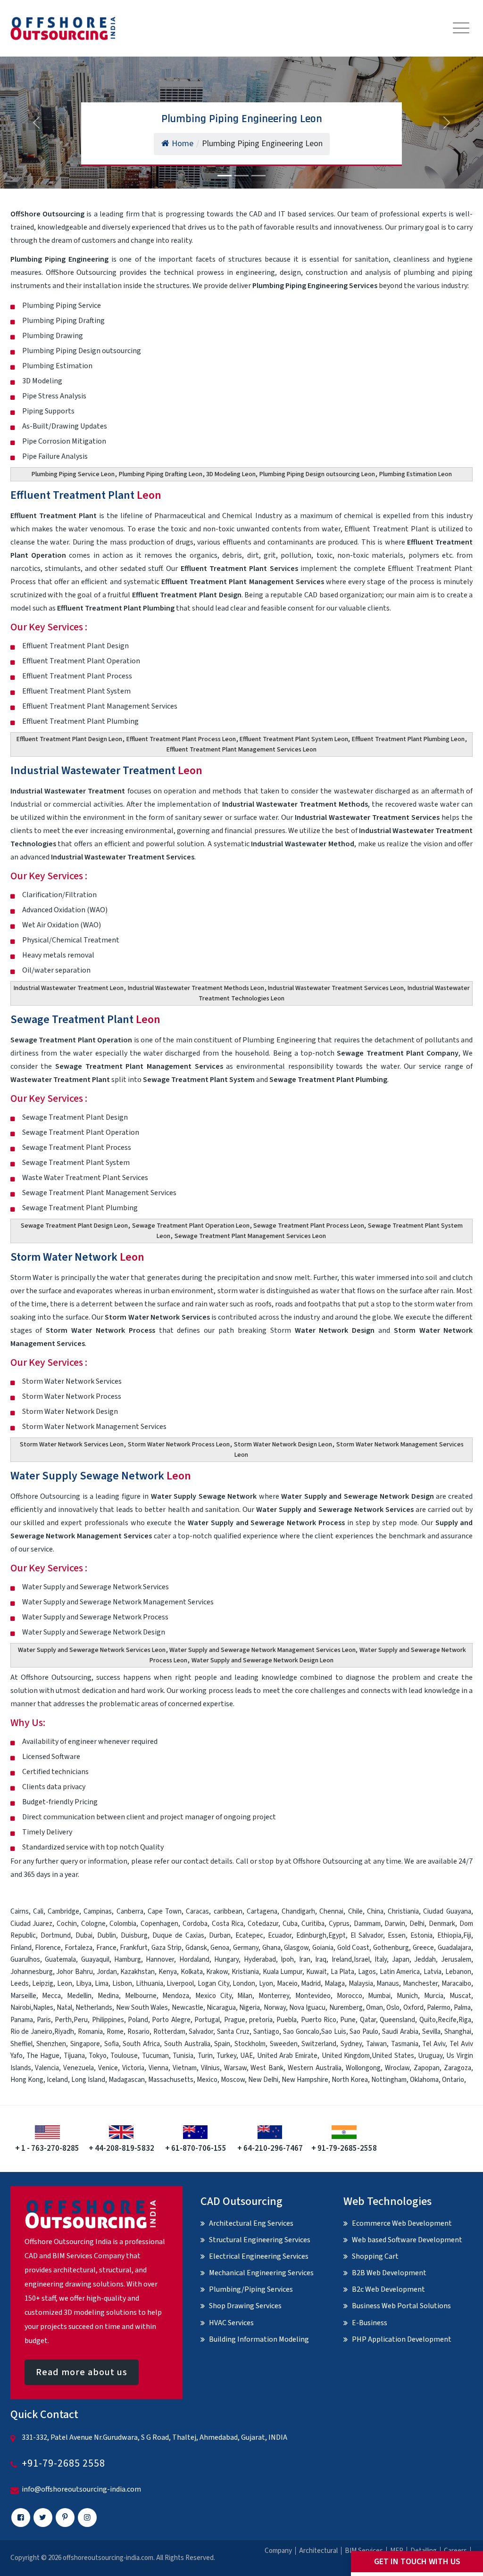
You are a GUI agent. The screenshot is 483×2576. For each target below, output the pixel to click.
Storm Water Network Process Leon (179, 1445)
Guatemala (60, 1960)
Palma (462, 2008)
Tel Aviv (434, 2044)
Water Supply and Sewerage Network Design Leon (262, 1660)
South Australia (187, 2044)
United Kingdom (346, 2056)
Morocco (350, 1996)
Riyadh (64, 2032)
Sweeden (284, 2044)
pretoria (261, 2020)
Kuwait (316, 1972)
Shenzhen (51, 2044)
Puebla (287, 2020)
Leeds (20, 1984)
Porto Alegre (171, 2020)
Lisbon (122, 1984)
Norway (275, 2008)
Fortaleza (79, 1948)
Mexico (207, 2080)
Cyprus (339, 1924)
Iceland (57, 2080)
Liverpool (180, 1984)
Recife (447, 2020)
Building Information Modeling (259, 2339)
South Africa (141, 2044)
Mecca (51, 1996)
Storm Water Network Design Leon (283, 1445)
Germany (246, 1948)
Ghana (271, 1948)
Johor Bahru (75, 1972)
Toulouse (124, 2056)
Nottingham (389, 2080)
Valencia (47, 2068)
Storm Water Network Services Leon (72, 1445)
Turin (205, 2056)
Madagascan (127, 2080)
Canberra (130, 1911)
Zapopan (427, 2068)
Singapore (85, 2044)
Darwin (395, 1924)
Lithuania (150, 1984)
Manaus (388, 1984)
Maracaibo (456, 1984)
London (244, 1984)
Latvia (433, 1972)
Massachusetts (171, 2080)
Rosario (138, 2032)
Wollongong (363, 2068)
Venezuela (79, 2068)
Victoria (133, 2068)
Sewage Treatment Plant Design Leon (74, 1226)
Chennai (331, 1911)
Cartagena (262, 1911)
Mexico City (213, 1996)
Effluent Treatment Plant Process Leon (181, 739)
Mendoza (176, 1996)
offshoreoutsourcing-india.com (108, 2558)
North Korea (350, 2080)
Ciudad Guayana (447, 1911)
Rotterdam (169, 2032)
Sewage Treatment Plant (85, 1020)
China (375, 1911)
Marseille (23, 1996)
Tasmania (405, 2044)
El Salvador (367, 1936)
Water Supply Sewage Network (101, 1476)
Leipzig (43, 1984)
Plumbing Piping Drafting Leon (161, 474)
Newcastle (187, 2008)
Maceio (287, 1984)
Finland (21, 1948)
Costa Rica (228, 1924)
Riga (465, 2020)
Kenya (168, 1972)
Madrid (311, 1984)
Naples (43, 2008)
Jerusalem (456, 1960)
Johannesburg (32, 1972)
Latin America (400, 1972)
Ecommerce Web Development (402, 2223)
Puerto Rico (319, 2020)
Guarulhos (25, 1960)
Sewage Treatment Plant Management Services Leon (250, 1236)
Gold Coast (354, 1948)
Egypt (337, 1936)
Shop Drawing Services (245, 2306)
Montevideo (313, 1996)
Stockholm (250, 2044)
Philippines (108, 2020)
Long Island (88, 2080)
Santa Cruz (233, 2032)
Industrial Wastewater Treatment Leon (69, 988)
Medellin (79, 1996)
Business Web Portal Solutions (401, 2306)
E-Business (370, 2323)
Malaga (335, 1984)
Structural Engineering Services (260, 2240)
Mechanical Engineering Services (261, 2273)
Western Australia (315, 2068)
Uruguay (430, 2056)
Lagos (367, 1972)
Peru (81, 2020)
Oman (375, 2008)
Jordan (107, 1972)
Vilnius (210, 2068)
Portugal (207, 2020)
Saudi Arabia (400, 2032)
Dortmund (56, 1936)
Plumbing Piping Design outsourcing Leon (317, 474)
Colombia (123, 1924)
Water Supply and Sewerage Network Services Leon (92, 1650)
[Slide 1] (225, 176)
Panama (22, 2020)
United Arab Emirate (287, 2056)
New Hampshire (305, 2080)
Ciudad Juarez (32, 1924)
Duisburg (134, 1936)
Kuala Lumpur (283, 1972)
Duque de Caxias (178, 1936)
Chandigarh (298, 1911)
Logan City (213, 1984)
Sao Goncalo (301, 2032)
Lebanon (458, 1972)
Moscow (233, 2080)
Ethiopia (449, 1936)
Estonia (421, 1936)
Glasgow (296, 1948)
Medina (108, 1996)
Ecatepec (249, 1936)
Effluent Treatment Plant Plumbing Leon (408, 739)
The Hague (43, 2056)
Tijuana (74, 2056)
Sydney (351, 2044)
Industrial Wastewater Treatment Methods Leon (196, 988)
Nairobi (21, 2008)
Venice (108, 2068)
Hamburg (128, 1960)
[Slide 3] (258, 176)
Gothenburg (391, 1948)
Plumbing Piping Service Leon (73, 474)
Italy (381, 1960)
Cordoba (195, 1924)
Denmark (442, 1924)
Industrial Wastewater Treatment (106, 771)
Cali (38, 1911)
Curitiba (313, 1924)
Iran (305, 1960)
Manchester (420, 1984)
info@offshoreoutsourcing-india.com (81, 2489)
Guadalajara (454, 1948)
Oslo (393, 2008)
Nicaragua (221, 2008)
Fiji (467, 1936)
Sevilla (431, 2032)
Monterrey (274, 1996)
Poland (138, 2020)
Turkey (226, 2056)
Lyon (266, 1984)
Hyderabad (260, 1960)
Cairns (20, 1911)
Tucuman (155, 2056)
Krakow (217, 1972)
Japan (401, 1960)
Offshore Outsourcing (56, 1677)
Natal (64, 2008)
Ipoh (287, 1960)
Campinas (98, 1911)
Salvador (201, 2032)
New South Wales (142, 2008)
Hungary (226, 1960)
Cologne (93, 1924)
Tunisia (183, 2056)
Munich (407, 1996)
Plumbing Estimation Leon (416, 474)
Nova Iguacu (307, 2008)
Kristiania (245, 1972)
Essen (397, 1936)
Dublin (107, 1936)
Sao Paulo (364, 2032)
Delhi (417, 1924)
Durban (220, 1936)
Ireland (342, 1960)
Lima (102, 1984)
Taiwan (376, 2044)
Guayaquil (95, 1960)
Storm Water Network (77, 1257)
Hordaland (194, 1960)
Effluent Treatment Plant (86, 495)
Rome (115, 2032)
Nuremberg (346, 2008)
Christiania (403, 1911)
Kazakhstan (137, 1972)
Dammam (367, 1924)
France (106, 1948)
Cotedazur (263, 1924)
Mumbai (379, 1996)
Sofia (112, 2044)
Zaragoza (458, 2068)
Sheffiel (21, 2044)
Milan (245, 1996)
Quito (428, 2020)
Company (278, 2551)
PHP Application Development (402, 2339)
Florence (48, 1948)
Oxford (413, 2008)
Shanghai (458, 2032)
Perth (63, 2020)
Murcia (434, 1996)
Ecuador (280, 1936)
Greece (423, 1948)
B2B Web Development (389, 2273)
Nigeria (250, 2008)
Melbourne (141, 1996)
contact (196, 1861)
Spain (222, 2044)
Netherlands (94, 2008)
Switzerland (319, 2044)
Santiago (266, 2032)
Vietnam (185, 2068)
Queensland (397, 2020)
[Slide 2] (241, 176)
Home (183, 144)
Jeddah (425, 1960)
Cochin (67, 1924)
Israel (362, 1960)
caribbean (228, 1911)
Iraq (321, 1960)
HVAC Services (231, 2323)
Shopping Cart (375, 2256)
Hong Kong (27, 2080)
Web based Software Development (407, 2240)
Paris (44, 2020)
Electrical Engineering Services (259, 2256)
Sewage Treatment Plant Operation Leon (191, 1226)
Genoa (220, 1948)
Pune (348, 2020)
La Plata (343, 1972)
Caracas (197, 1911)
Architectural (318, 2551)
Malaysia (361, 1984)
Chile (355, 1911)
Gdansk (196, 1948)
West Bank (267, 2068)
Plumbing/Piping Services (251, 2289)
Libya (84, 1984)
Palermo (439, 2008)
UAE (246, 2056)
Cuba (290, 1924)
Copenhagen (159, 1924)
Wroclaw (397, 2068)
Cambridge (63, 1911)
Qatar (368, 2020)
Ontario (453, 2080)
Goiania (323, 1948)
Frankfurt (134, 1948)
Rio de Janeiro (32, 2032)
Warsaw (235, 2068)
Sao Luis (334, 2032)
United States (393, 2056)
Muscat (460, 1996)
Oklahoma (424, 2080)
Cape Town (165, 1911)
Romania (90, 2032)
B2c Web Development (388, 2289)
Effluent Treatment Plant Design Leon (69, 739)
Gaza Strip (167, 1948)
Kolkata (192, 1972)
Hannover (160, 1960)
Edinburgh (311, 1936)
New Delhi (263, 2080)
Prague (235, 2020)
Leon (65, 1984)
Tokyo (98, 2056)
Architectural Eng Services (251, 2223)
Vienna (158, 2068)
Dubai (84, 1936)
